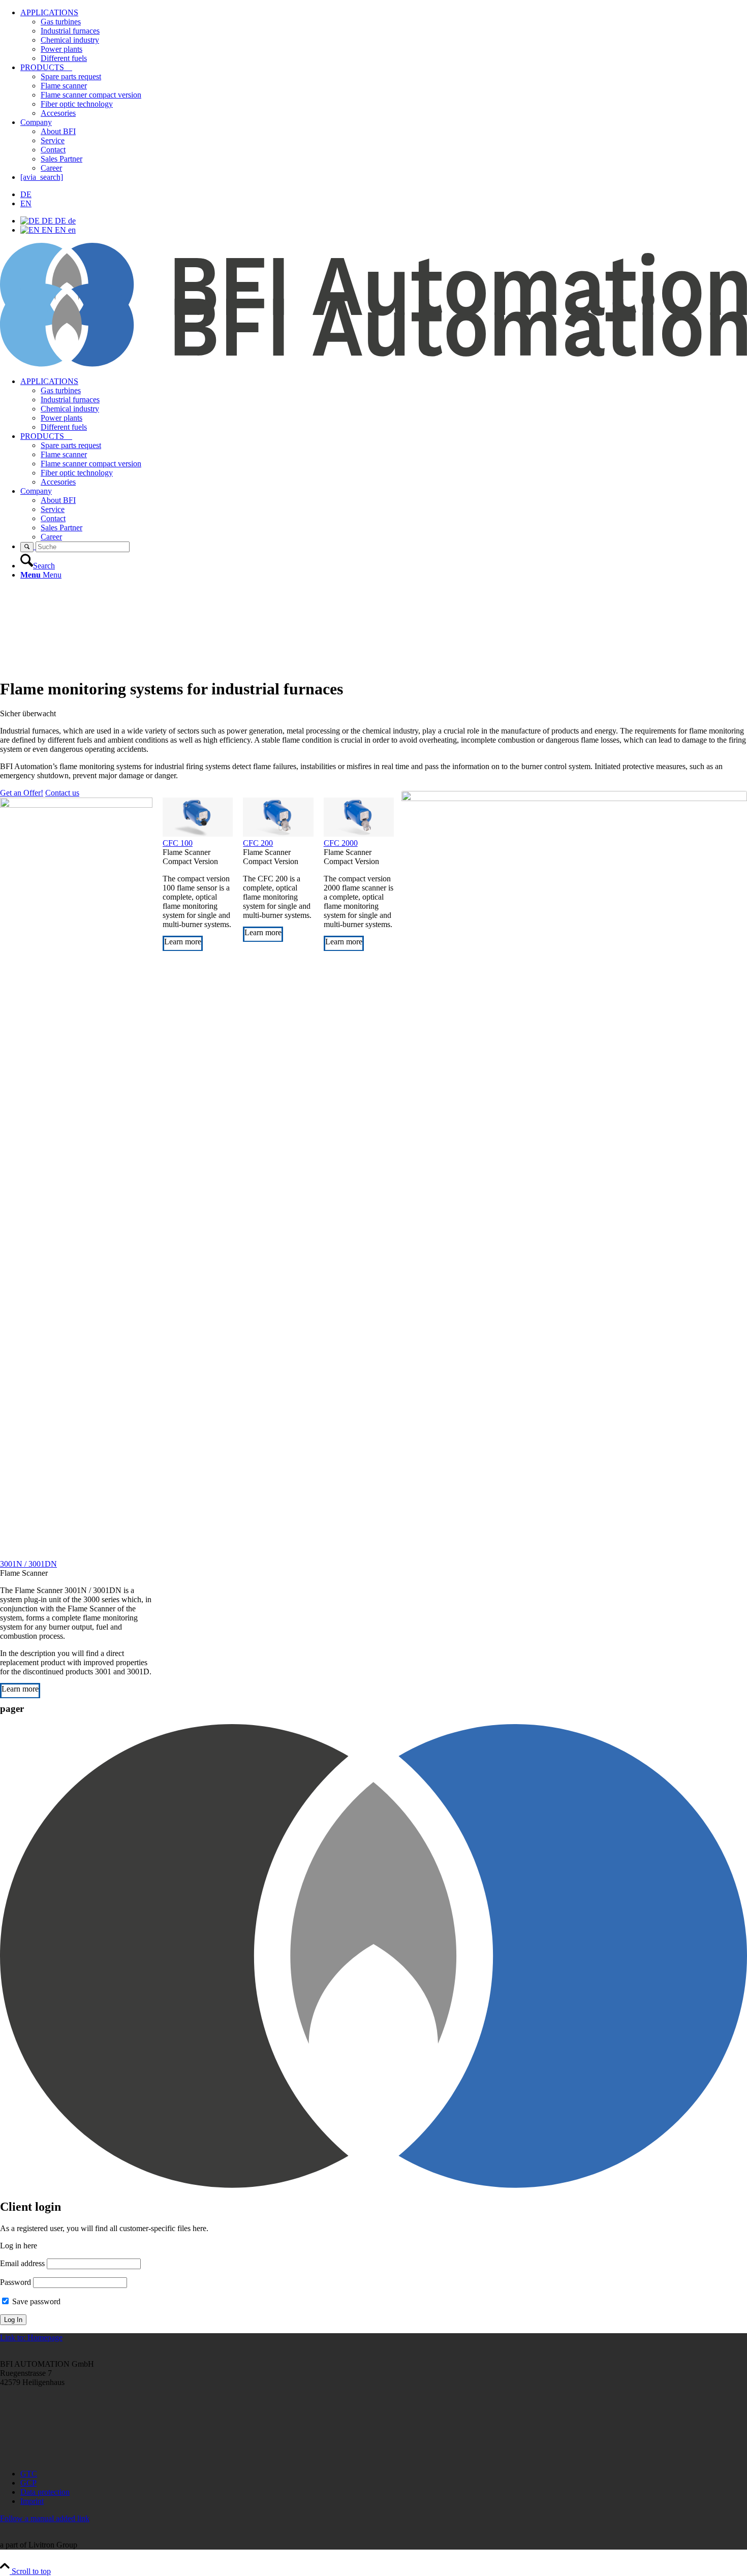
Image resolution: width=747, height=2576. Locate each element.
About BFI (58, 131)
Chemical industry (70, 40)
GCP (28, 2483)
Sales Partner (61, 159)
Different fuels (64, 58)
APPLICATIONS (49, 12)
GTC (29, 2474)
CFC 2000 (341, 843)
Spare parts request (71, 76)
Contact (53, 150)
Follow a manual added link (45, 2518)
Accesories (58, 113)
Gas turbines (61, 22)
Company (36, 122)
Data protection (45, 2492)
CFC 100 (178, 843)
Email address (22, 2263)
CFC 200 (258, 843)
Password (15, 2282)
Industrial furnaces (70, 31)
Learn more (20, 1689)
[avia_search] (42, 177)
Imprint (32, 2501)
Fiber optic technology (77, 104)
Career (51, 168)
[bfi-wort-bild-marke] (373, 364)
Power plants (61, 49)
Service (53, 140)
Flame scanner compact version (91, 95)
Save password (35, 2301)
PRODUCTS (46, 67)
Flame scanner (64, 86)
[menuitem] (384, 404)
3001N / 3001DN (28, 1564)
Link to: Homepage (31, 2338)
